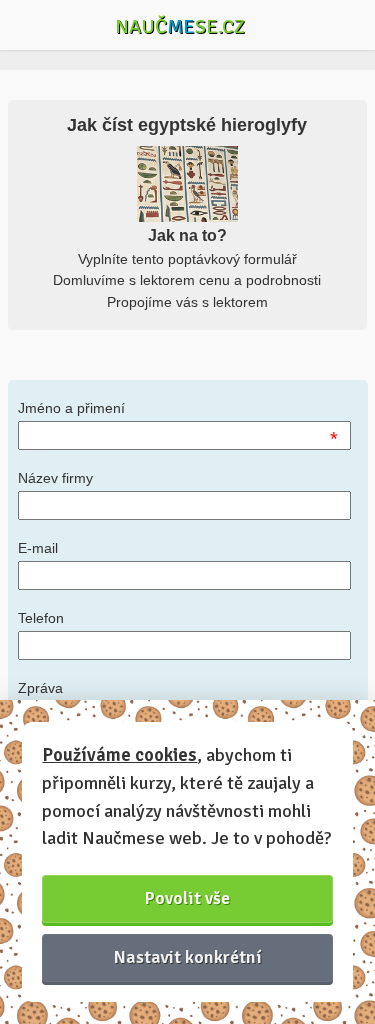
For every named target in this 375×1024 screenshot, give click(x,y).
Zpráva (40, 688)
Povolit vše (187, 898)
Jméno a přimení (71, 408)
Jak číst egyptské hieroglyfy (187, 125)
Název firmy (55, 478)
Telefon (41, 618)
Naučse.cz (180, 26)
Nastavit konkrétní (188, 957)
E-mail (38, 548)
